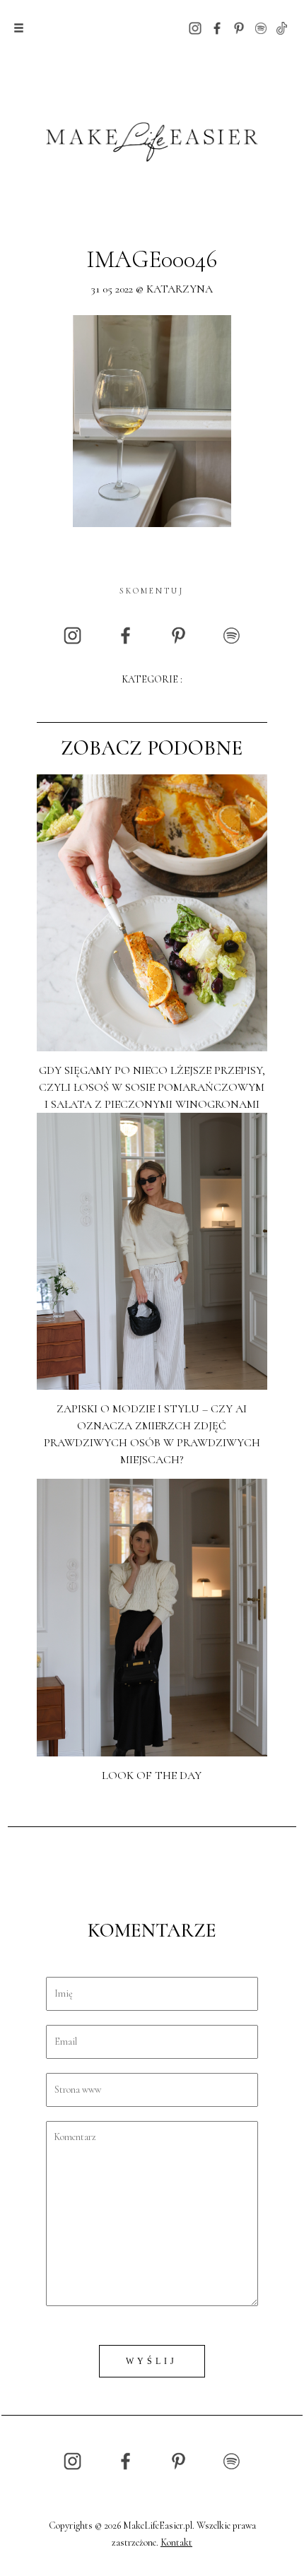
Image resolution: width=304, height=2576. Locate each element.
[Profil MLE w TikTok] (282, 27)
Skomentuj (152, 591)
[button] (19, 28)
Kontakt (176, 2542)
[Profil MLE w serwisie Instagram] (195, 27)
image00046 (152, 260)
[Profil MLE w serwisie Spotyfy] (261, 27)
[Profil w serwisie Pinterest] (239, 27)
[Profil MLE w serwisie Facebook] (217, 27)
